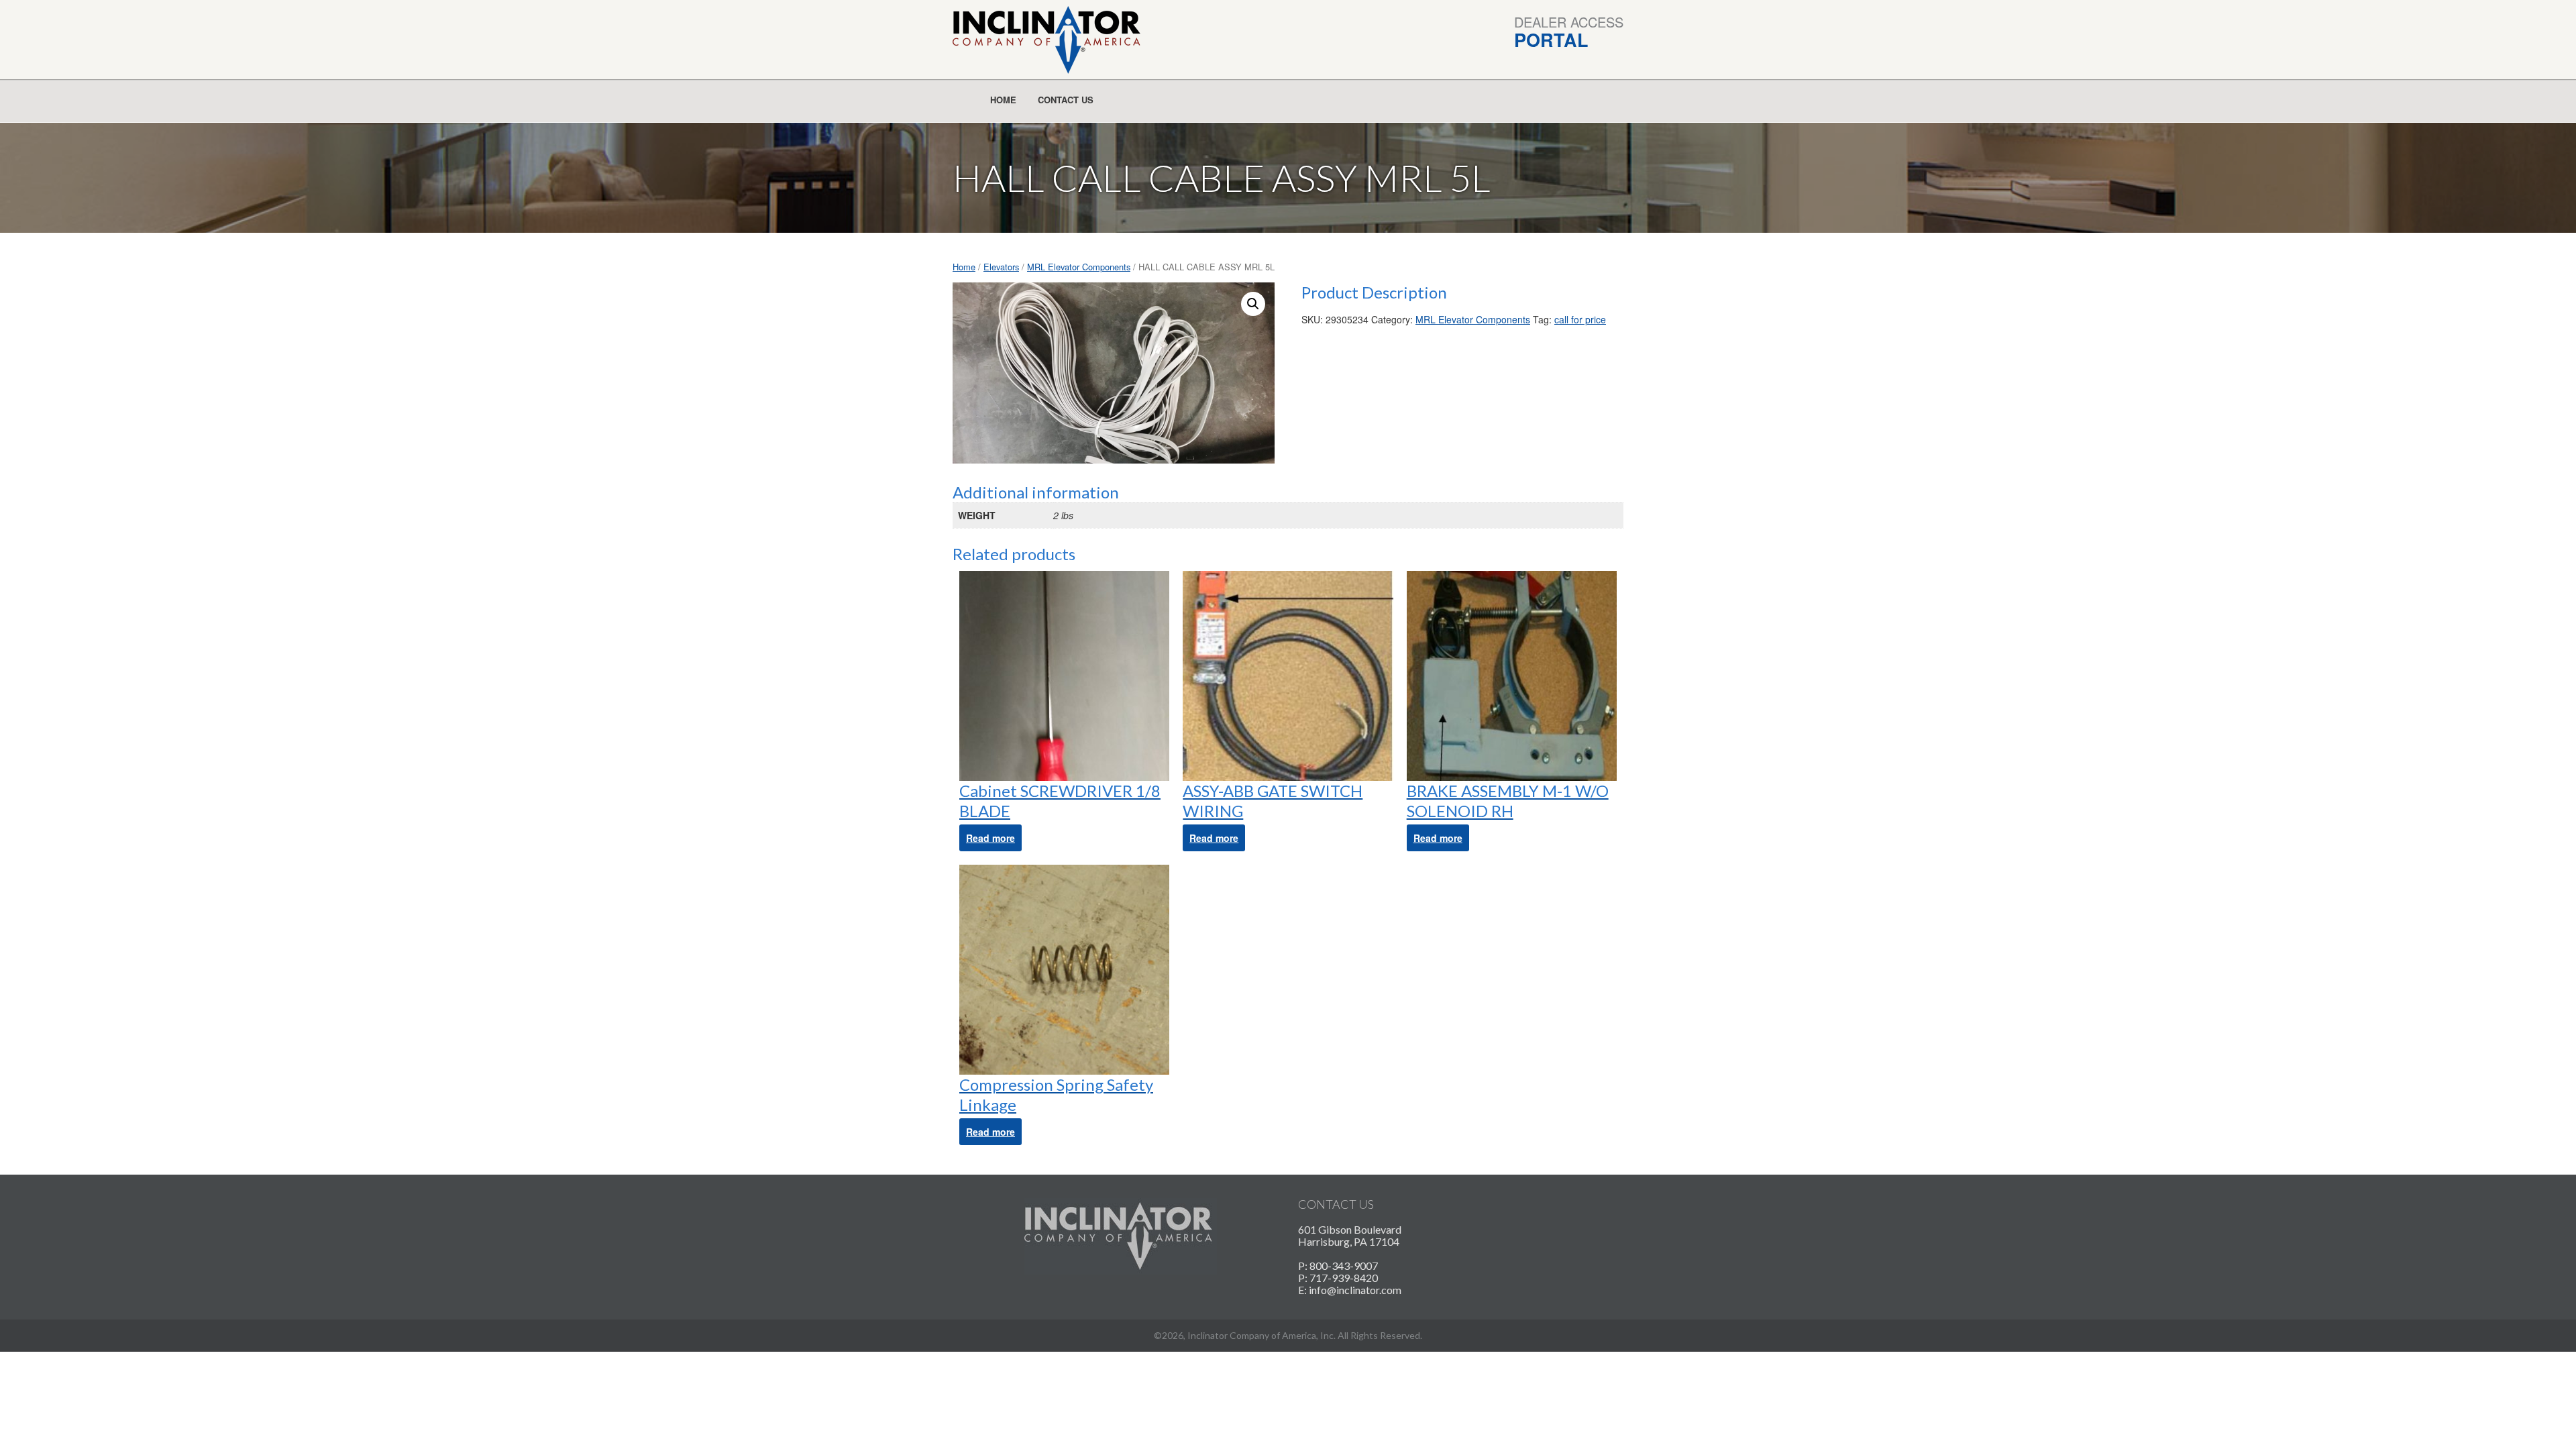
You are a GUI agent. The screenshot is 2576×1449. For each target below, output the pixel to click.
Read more (990, 838)
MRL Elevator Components (1079, 267)
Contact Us (1066, 100)
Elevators (1001, 267)
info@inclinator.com (1355, 1290)
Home (1003, 100)
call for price (1580, 319)
